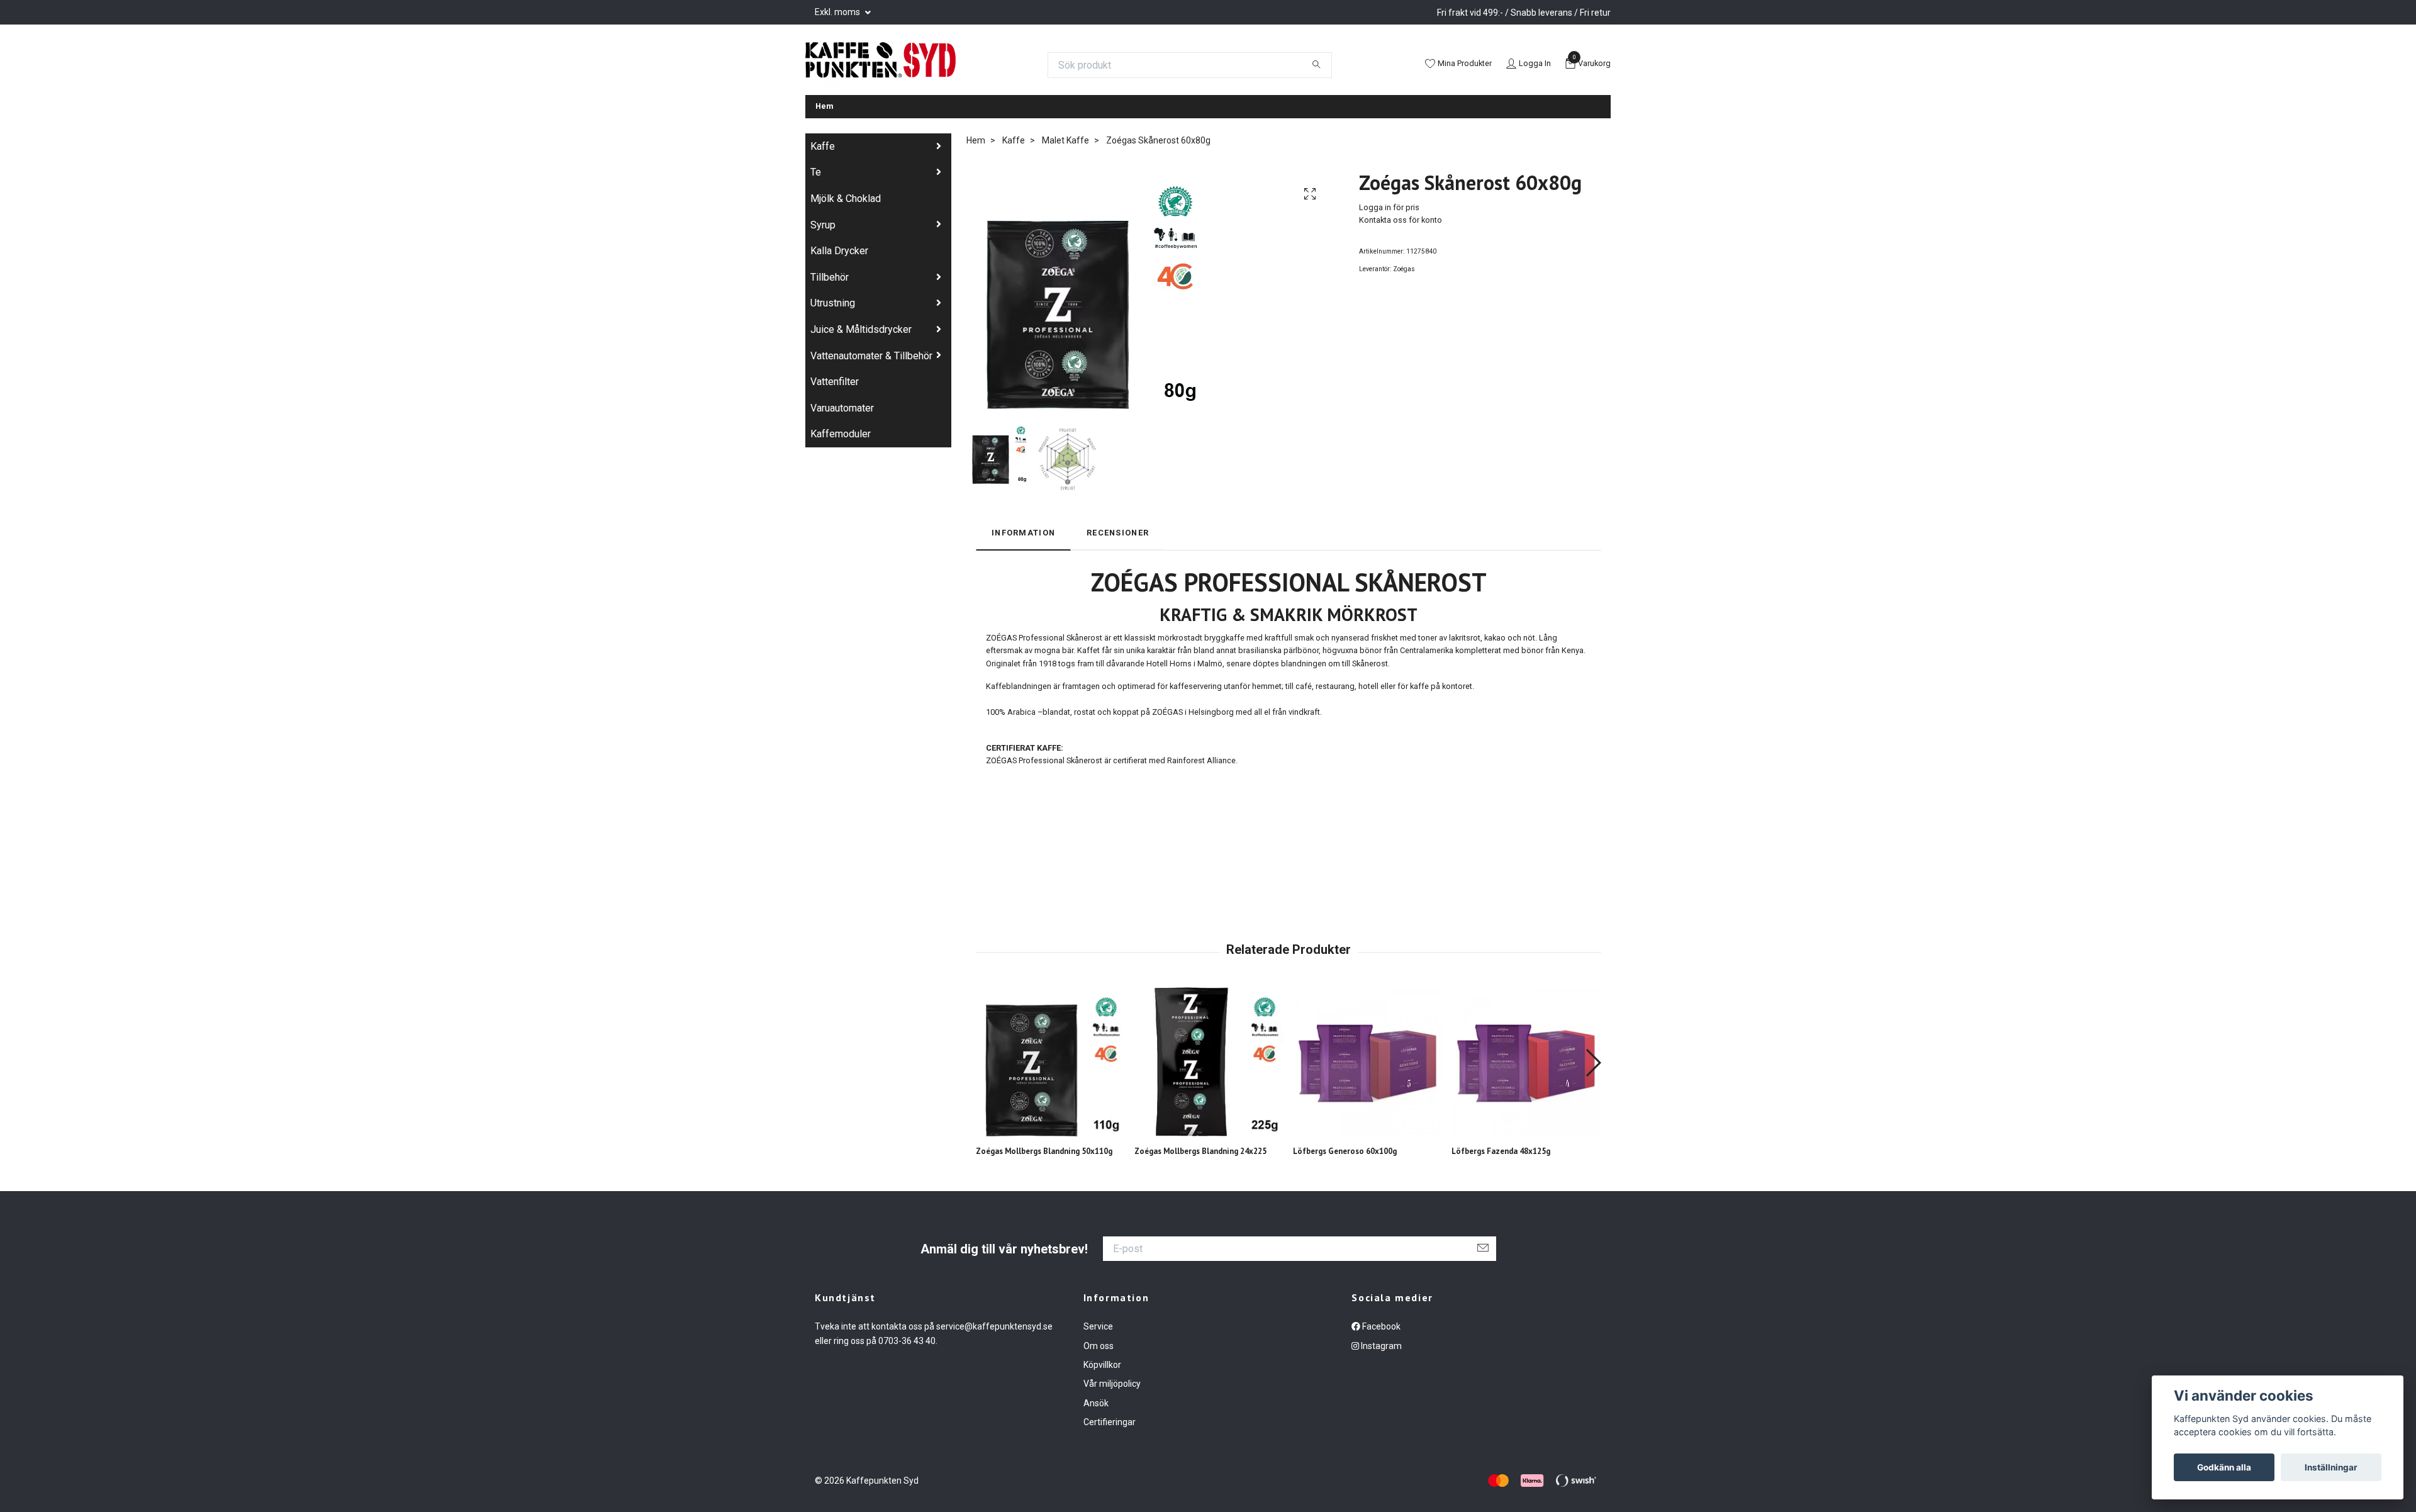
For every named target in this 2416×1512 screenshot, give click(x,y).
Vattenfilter (835, 382)
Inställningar (2331, 1467)
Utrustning (833, 303)
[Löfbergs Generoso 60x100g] (1367, 1062)
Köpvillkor (1102, 1365)
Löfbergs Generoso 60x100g (1345, 1151)
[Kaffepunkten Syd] (881, 65)
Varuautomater (842, 408)
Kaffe (823, 146)
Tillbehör (830, 277)
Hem (824, 106)
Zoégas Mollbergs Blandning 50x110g (1044, 1151)
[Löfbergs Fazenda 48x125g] (1526, 1062)
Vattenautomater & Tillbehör (871, 356)
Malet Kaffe (1065, 140)
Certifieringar (1110, 1422)
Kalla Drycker (839, 251)
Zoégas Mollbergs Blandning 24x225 (1200, 1151)
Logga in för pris (1389, 207)
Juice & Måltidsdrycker (861, 329)
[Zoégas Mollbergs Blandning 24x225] (1209, 1062)
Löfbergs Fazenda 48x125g (1501, 1151)
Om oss (1099, 1346)
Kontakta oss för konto (1401, 220)
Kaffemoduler (841, 434)
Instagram (1380, 1346)
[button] (1593, 1063)
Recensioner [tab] (1118, 533)
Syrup (823, 225)
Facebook (1380, 1326)
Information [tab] (1023, 533)
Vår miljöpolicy (1112, 1384)
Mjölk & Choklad (846, 199)
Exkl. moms (838, 12)
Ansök (1096, 1403)
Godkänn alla (2224, 1467)
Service (1098, 1326)
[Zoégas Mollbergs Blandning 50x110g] (1050, 1062)
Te (816, 172)
